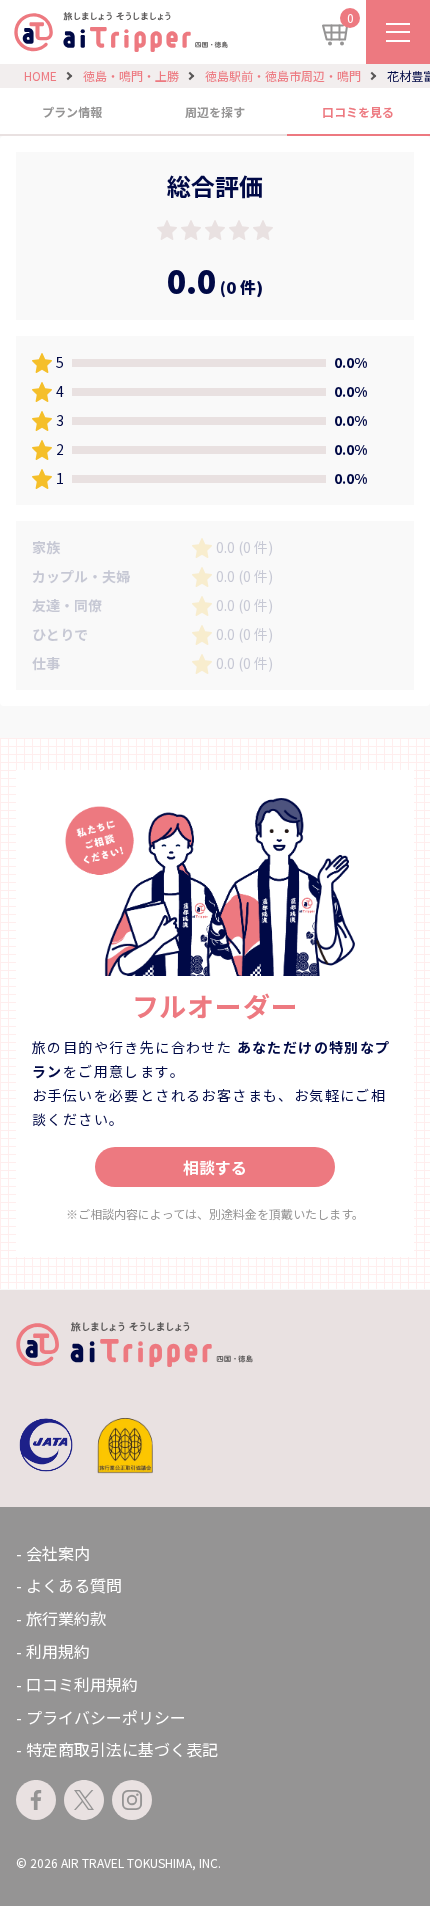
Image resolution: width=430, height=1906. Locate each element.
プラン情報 (72, 111)
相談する (215, 1167)
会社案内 (58, 1553)
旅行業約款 (66, 1618)
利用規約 (58, 1651)
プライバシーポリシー (106, 1717)
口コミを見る (358, 111)
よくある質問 (74, 1585)
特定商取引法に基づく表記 (122, 1749)
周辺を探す (215, 111)
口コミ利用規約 (82, 1684)
